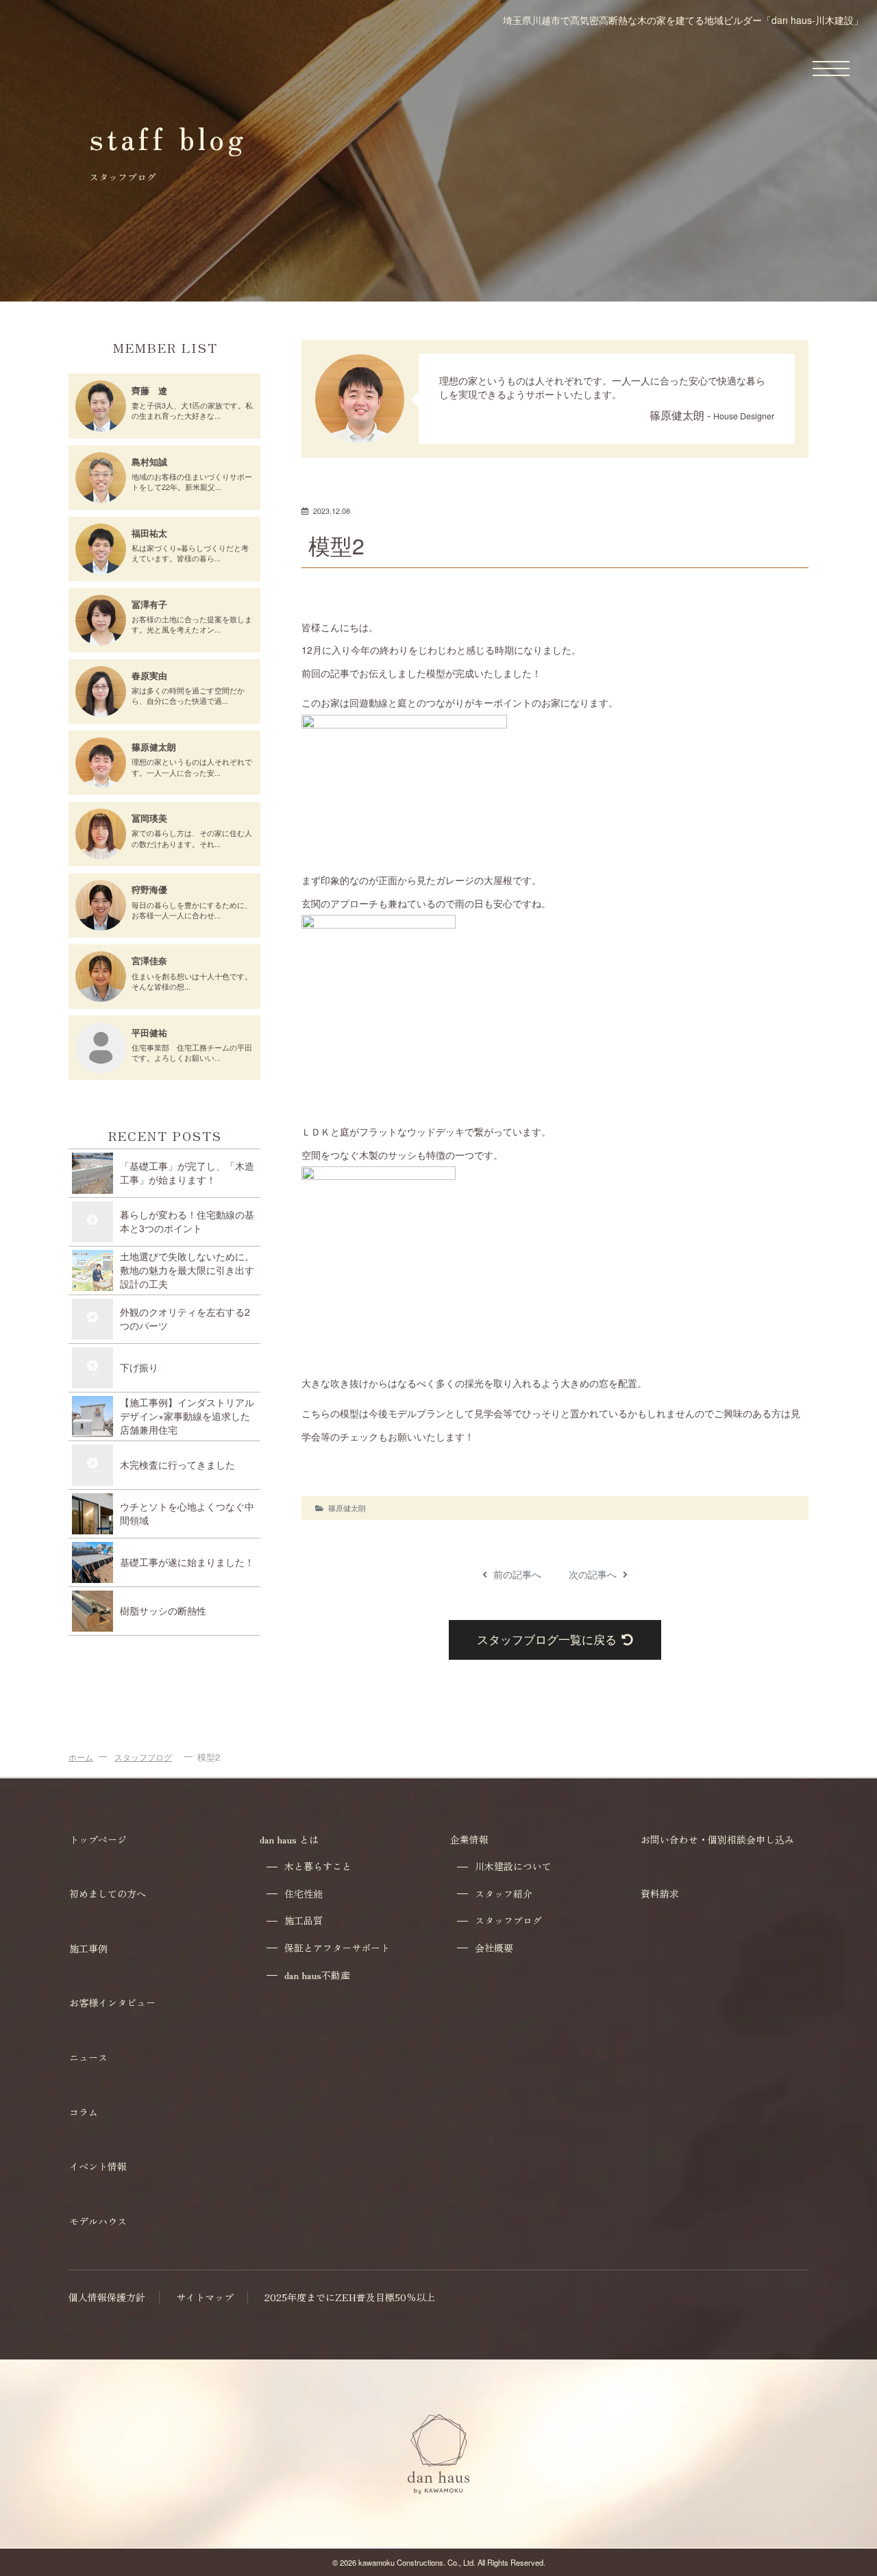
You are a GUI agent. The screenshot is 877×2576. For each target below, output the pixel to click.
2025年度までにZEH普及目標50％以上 (350, 2297)
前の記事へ (516, 1574)
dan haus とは (289, 1839)
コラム (84, 2112)
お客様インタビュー (112, 2002)
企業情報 (469, 1839)
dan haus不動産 (317, 1975)
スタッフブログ (143, 1757)
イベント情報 (98, 2166)
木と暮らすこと (318, 1866)
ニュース (88, 2057)
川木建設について (513, 1866)
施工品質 (304, 1921)
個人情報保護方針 (107, 2297)
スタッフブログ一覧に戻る (547, 1639)
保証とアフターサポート (337, 1948)
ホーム (81, 1757)
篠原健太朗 (347, 1508)
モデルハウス (98, 2221)
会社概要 (494, 1948)
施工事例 (88, 1948)
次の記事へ (594, 1574)
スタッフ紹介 (504, 1894)
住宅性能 (304, 1894)
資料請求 (660, 1893)
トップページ (98, 1839)
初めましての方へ (108, 1893)
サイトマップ (205, 2297)
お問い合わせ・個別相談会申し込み (717, 1839)
